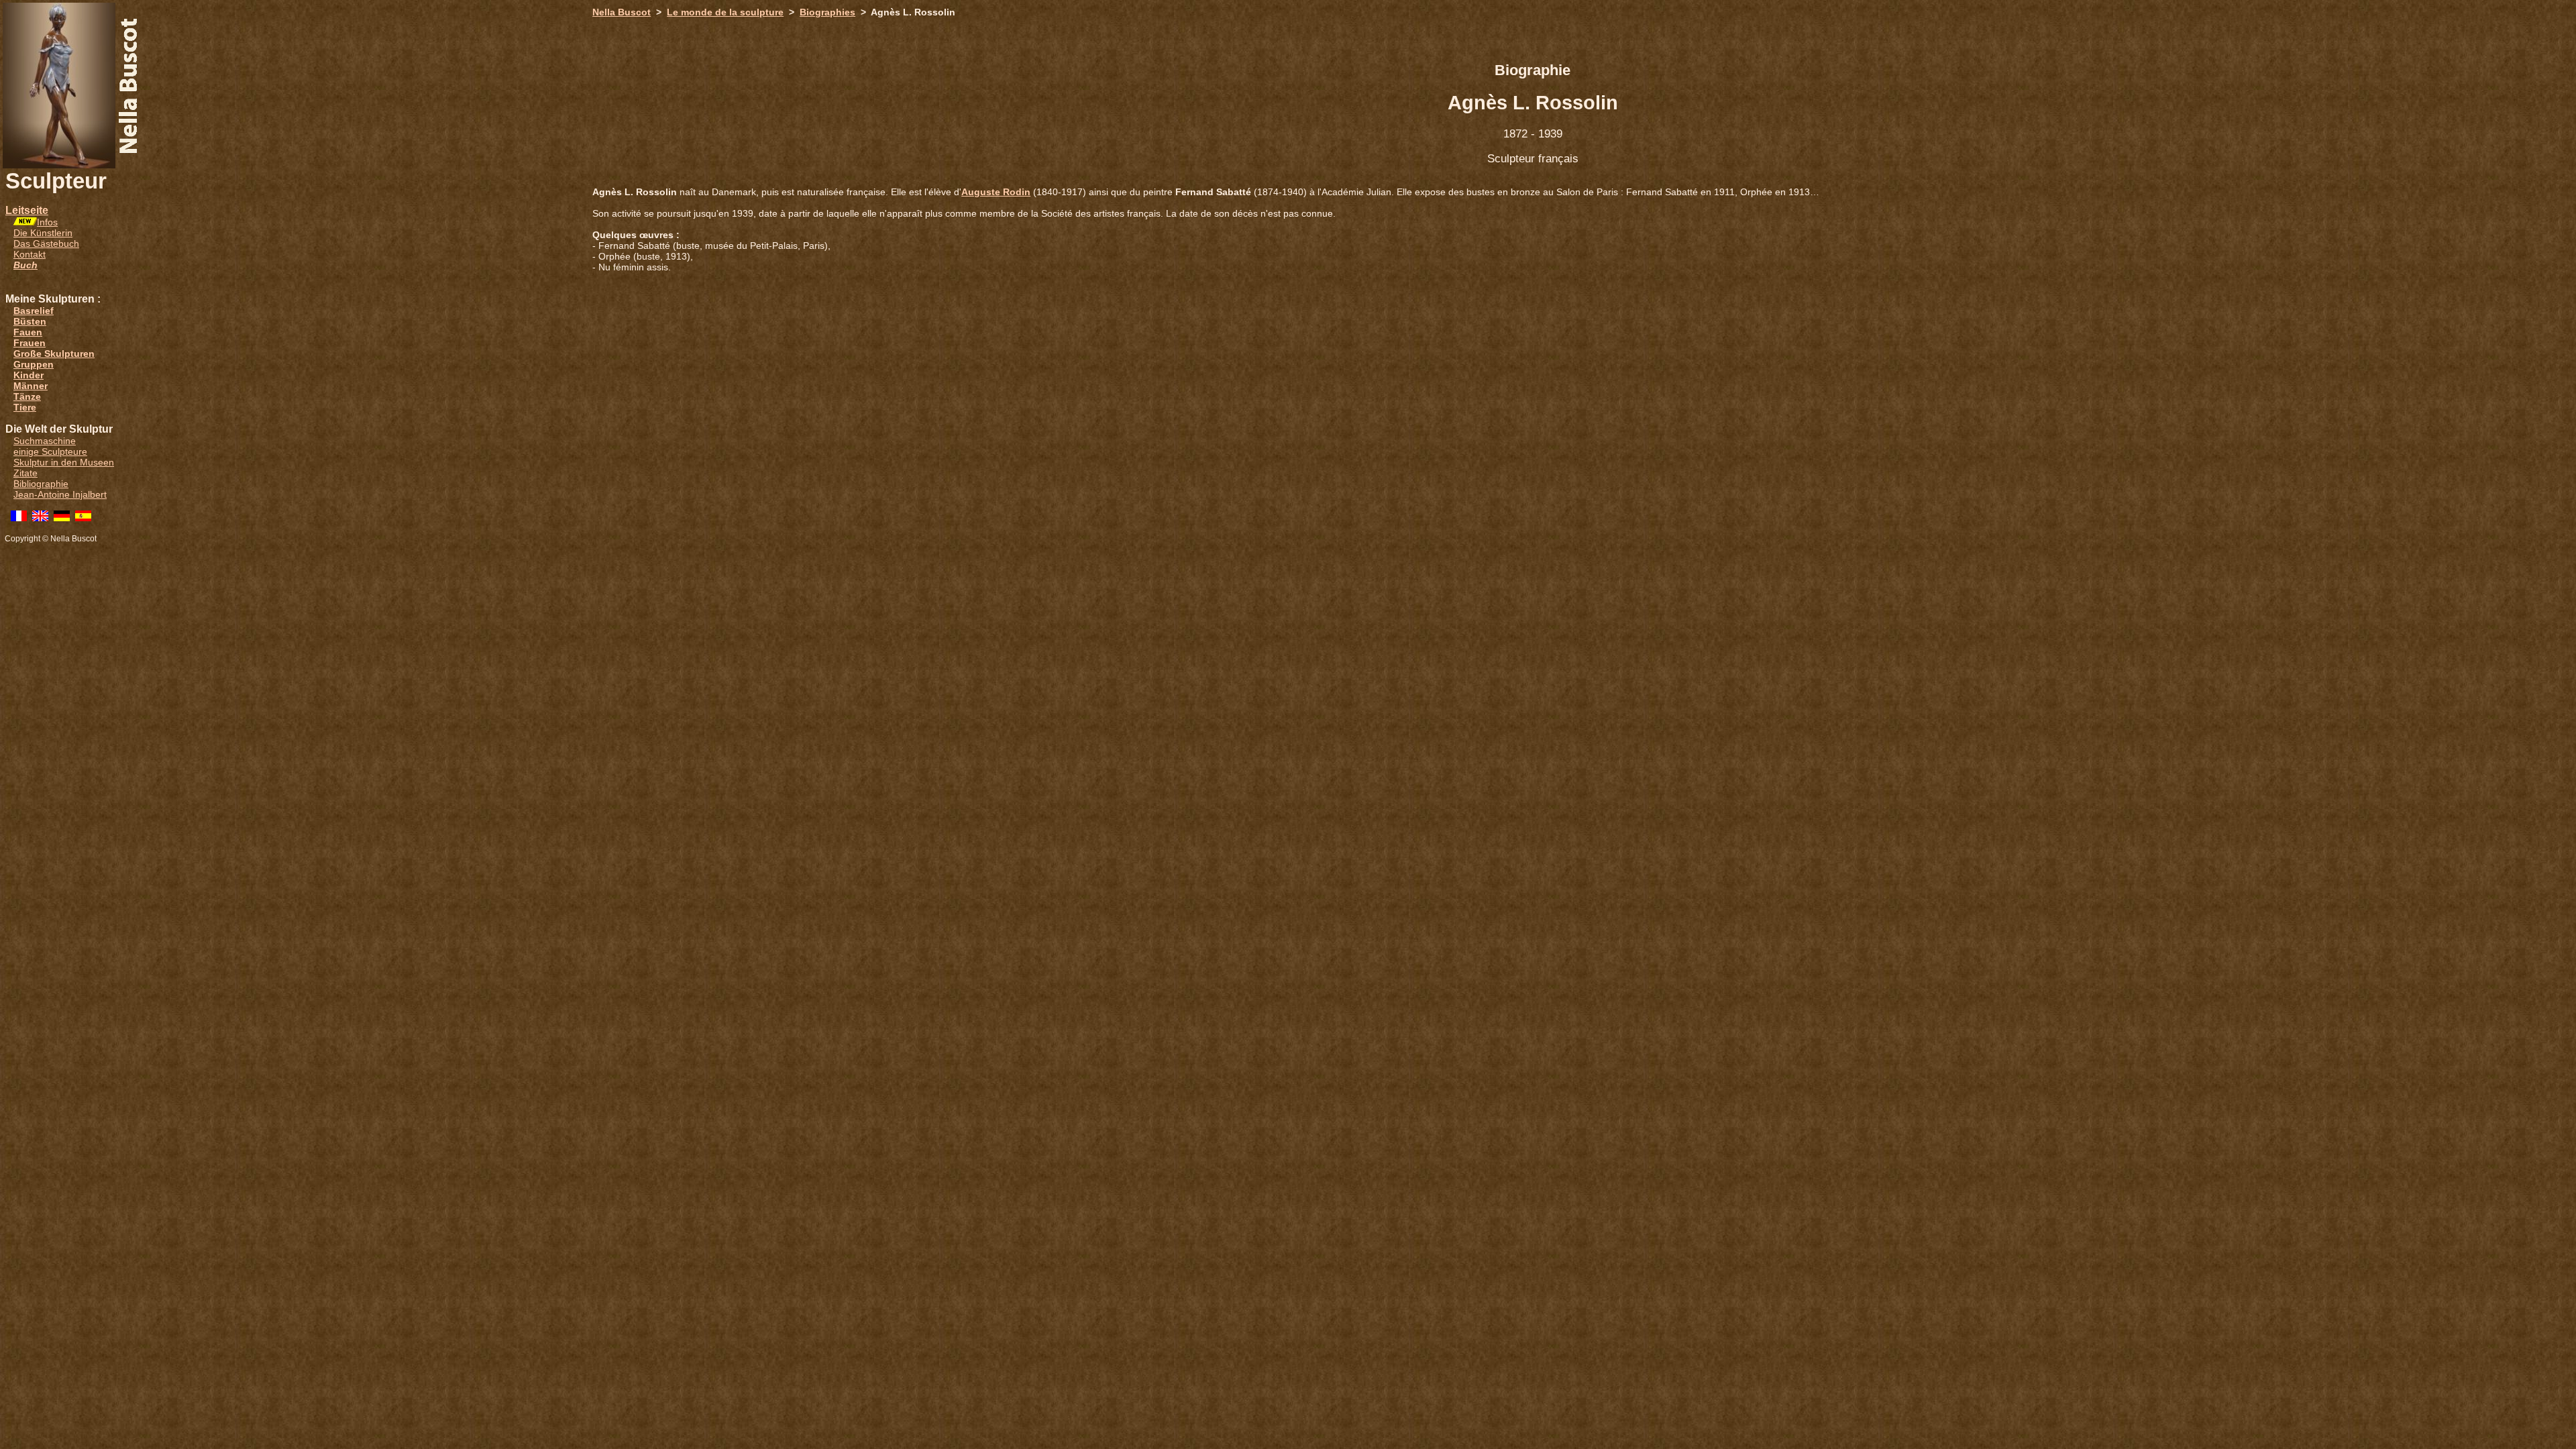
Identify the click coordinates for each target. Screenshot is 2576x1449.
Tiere (25, 407)
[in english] (40, 518)
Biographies (827, 12)
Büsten (30, 321)
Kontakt (30, 254)
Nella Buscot (622, 12)
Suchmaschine (45, 441)
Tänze (27, 396)
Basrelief (34, 311)
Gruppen (34, 364)
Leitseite (27, 210)
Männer (31, 386)
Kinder (29, 375)
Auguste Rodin (996, 192)
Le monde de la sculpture (725, 12)
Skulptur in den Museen (64, 462)
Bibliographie (41, 484)
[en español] (83, 518)
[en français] (19, 518)
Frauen (30, 343)
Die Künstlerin (43, 233)
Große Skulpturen (54, 354)
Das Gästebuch (46, 244)
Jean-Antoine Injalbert (60, 494)
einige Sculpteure (50, 451)
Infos (47, 222)
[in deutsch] (62, 518)
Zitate (25, 473)
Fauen (28, 332)
